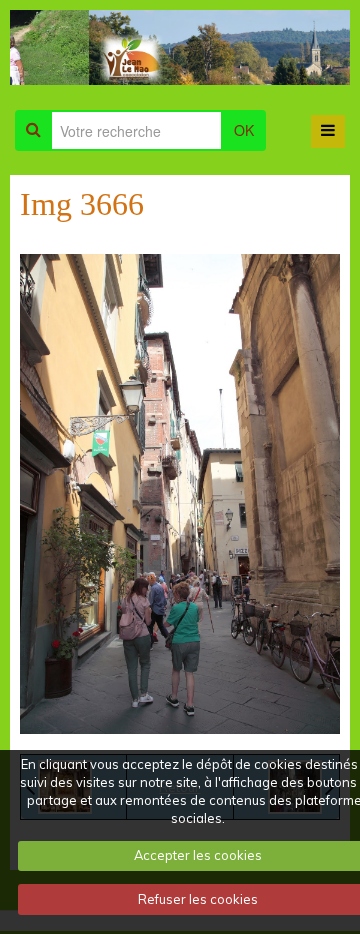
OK (244, 133)
